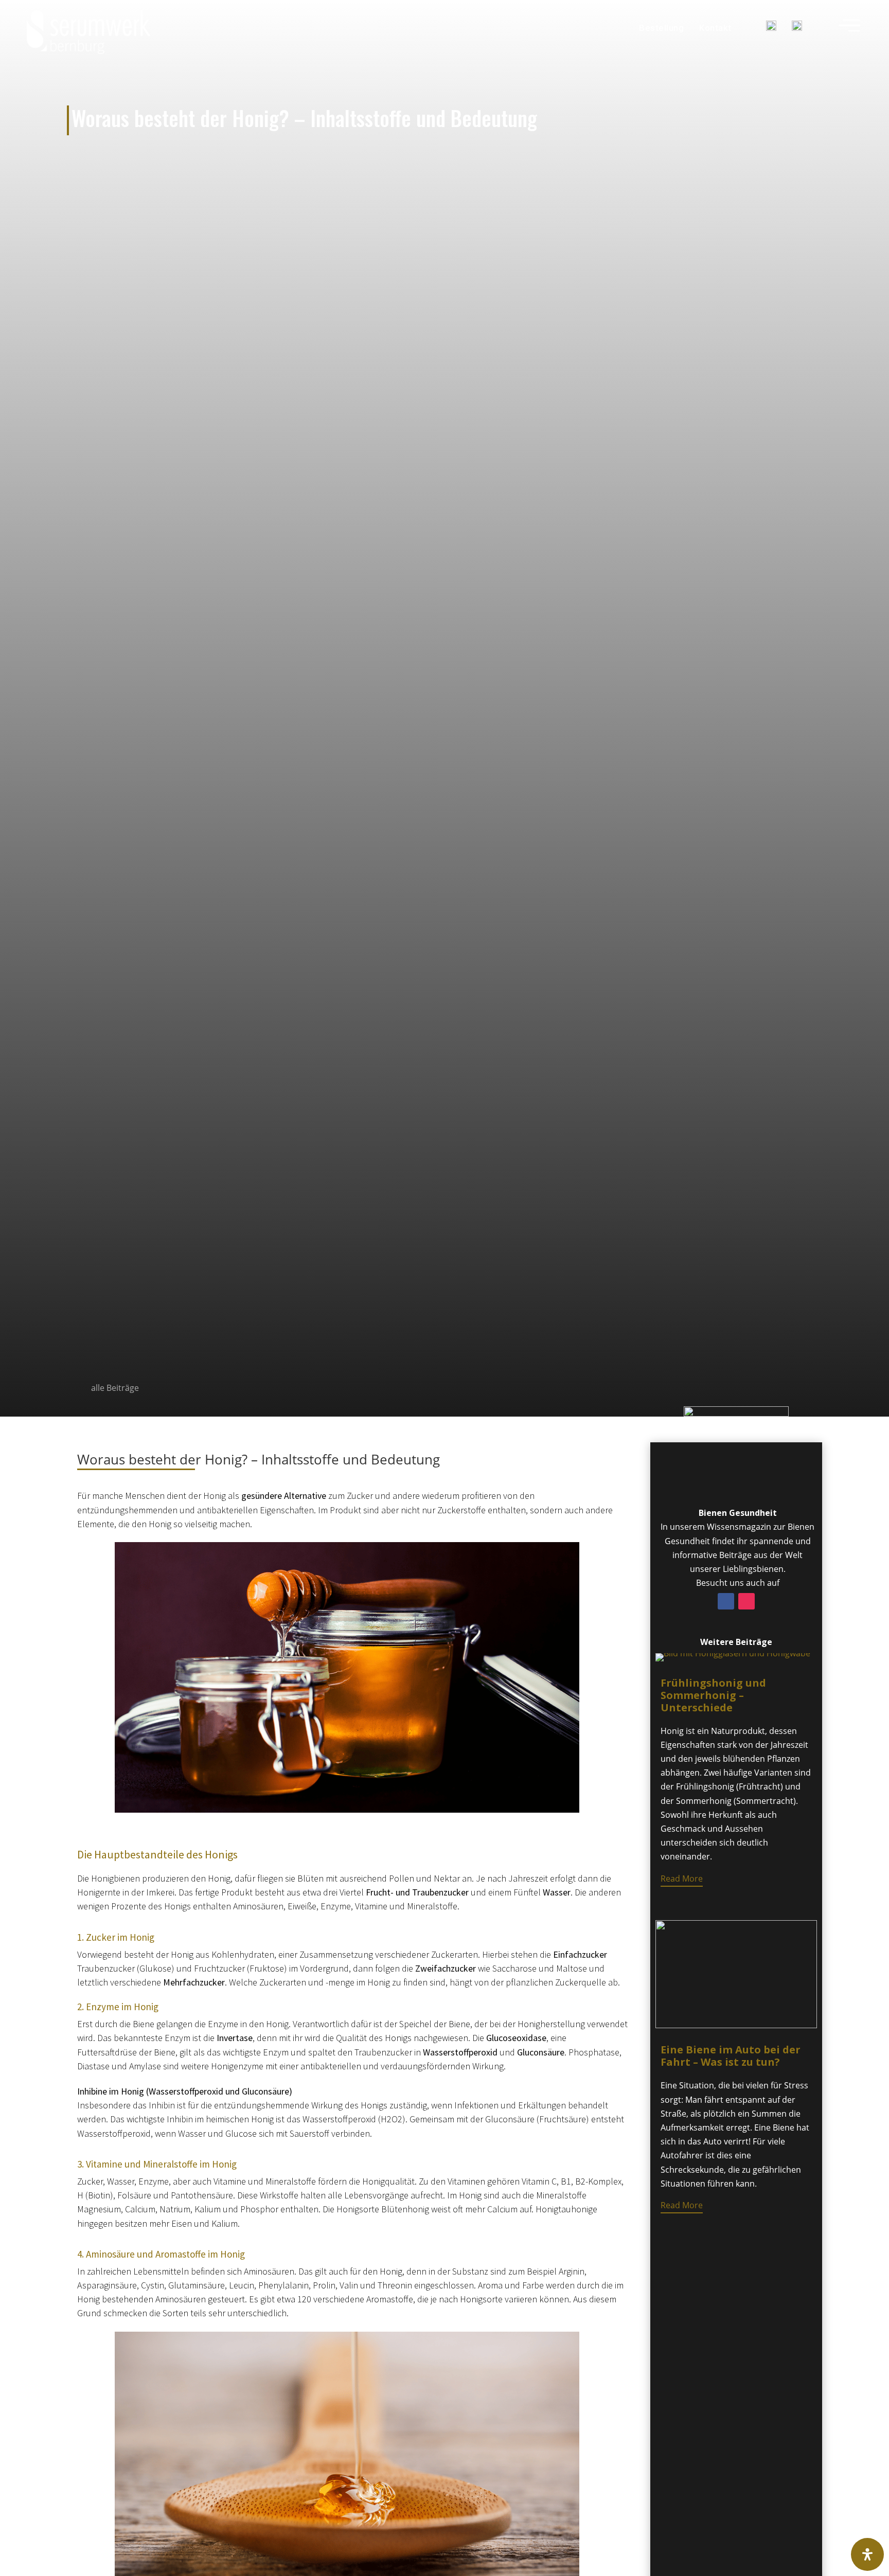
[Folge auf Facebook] (726, 1601)
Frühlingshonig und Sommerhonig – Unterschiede (713, 1695)
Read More (682, 1879)
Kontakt (715, 28)
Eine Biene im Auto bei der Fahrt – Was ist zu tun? (731, 2056)
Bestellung (661, 28)
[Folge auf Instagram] (746, 1601)
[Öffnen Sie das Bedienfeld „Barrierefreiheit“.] (867, 2554)
